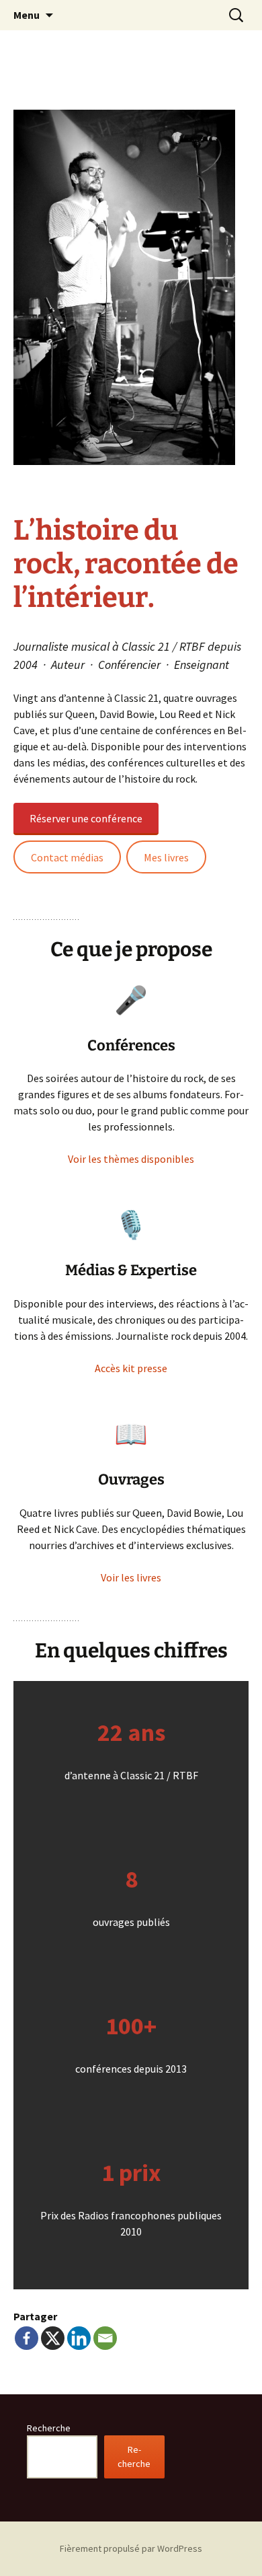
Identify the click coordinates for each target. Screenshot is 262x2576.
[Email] (105, 2338)
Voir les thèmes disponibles (131, 1159)
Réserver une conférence (86, 818)
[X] (53, 2338)
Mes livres (166, 857)
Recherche (49, 2428)
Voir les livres (131, 1577)
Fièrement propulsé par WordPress (131, 2548)
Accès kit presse (131, 1368)
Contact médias (67, 857)
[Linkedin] (79, 2338)
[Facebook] (27, 2338)
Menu (27, 15)
